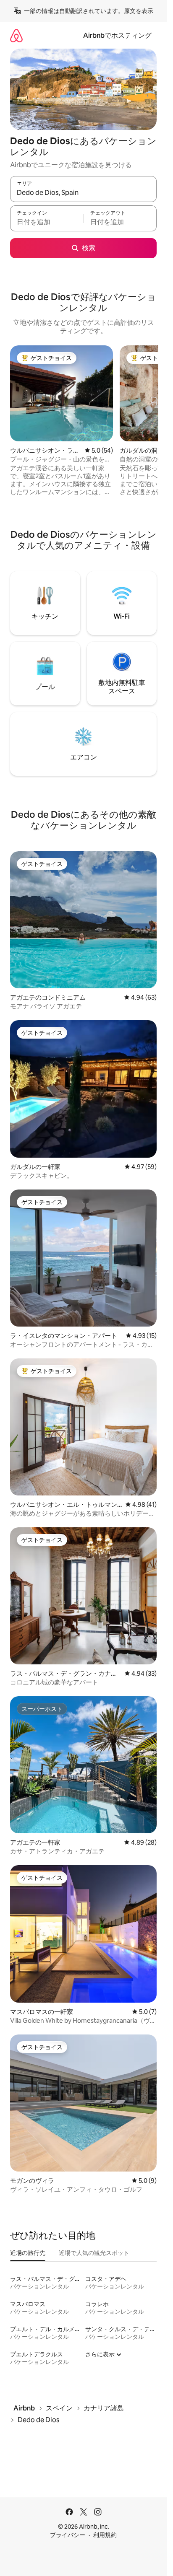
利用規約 (105, 2535)
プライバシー (68, 2535)
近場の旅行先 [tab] (28, 2253)
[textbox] (47, 222)
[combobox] (83, 193)
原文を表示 (139, 11)
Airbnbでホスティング (117, 35)
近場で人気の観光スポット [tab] (94, 2253)
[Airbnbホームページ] (16, 35)
